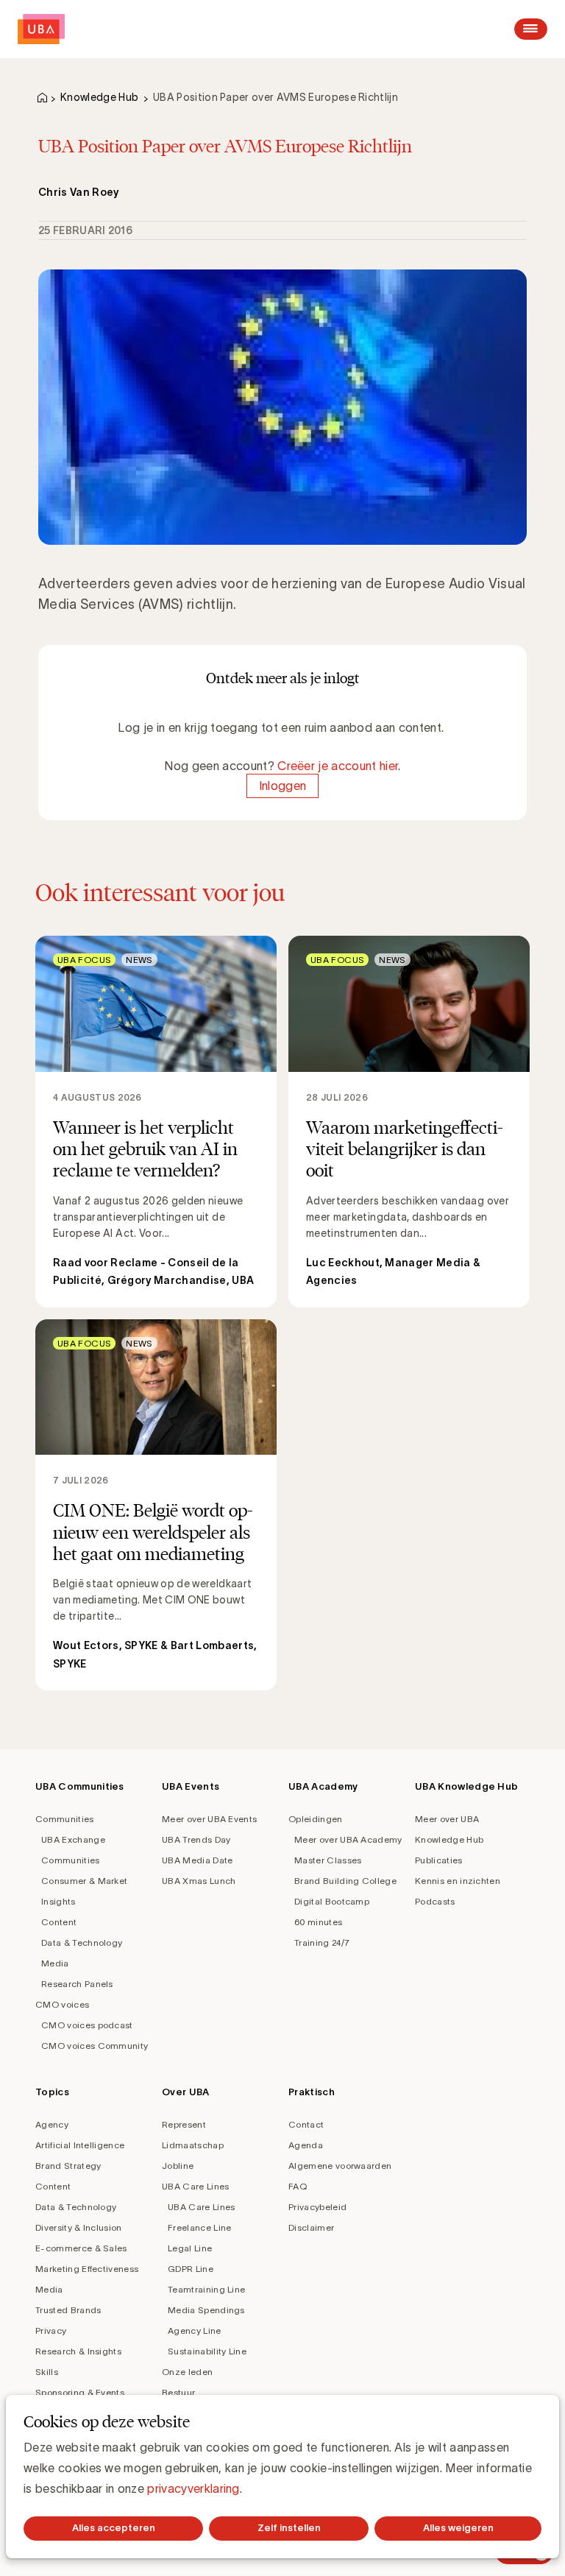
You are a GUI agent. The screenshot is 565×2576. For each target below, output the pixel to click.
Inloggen (283, 786)
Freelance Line (199, 2227)
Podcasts (435, 1901)
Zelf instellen (289, 2528)
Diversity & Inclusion (79, 2227)
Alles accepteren (114, 2528)
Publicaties (439, 1860)
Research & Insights (78, 2351)
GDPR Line (191, 2269)
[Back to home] (41, 29)
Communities (65, 1819)
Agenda (306, 2145)
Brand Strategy (68, 2166)
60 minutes (318, 1922)
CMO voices (62, 2004)
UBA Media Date (197, 1860)
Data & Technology (82, 1942)
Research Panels (77, 1984)
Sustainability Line (207, 2351)
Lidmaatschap (193, 2145)
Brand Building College (345, 1881)
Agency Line (195, 2330)
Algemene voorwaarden (340, 2166)
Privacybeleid (317, 2207)
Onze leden (187, 2372)
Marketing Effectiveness (87, 2269)
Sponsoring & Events (80, 2392)
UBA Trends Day (196, 1839)
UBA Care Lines (195, 2186)
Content (59, 1922)
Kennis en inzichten (458, 1881)
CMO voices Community (95, 2046)
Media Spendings (206, 2310)
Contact (306, 2124)
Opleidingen (316, 1819)
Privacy (51, 2330)
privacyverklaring (193, 2488)
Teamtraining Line (206, 2289)
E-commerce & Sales (81, 2248)
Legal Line (190, 2248)
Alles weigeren (458, 2528)
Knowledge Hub (99, 97)
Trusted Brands (68, 2310)
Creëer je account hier (338, 766)
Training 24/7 (322, 1942)
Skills (47, 2372)
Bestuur (178, 2392)
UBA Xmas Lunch (199, 1881)
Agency (52, 2124)
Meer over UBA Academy (348, 1839)
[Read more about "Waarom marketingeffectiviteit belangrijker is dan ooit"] (409, 1121)
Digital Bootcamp (332, 1901)
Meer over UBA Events (209, 1819)
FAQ (298, 2186)
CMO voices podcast (87, 2025)
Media (55, 1963)
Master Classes (328, 1860)
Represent (184, 2124)
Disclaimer (311, 2227)
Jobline (178, 2166)
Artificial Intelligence (80, 2145)
